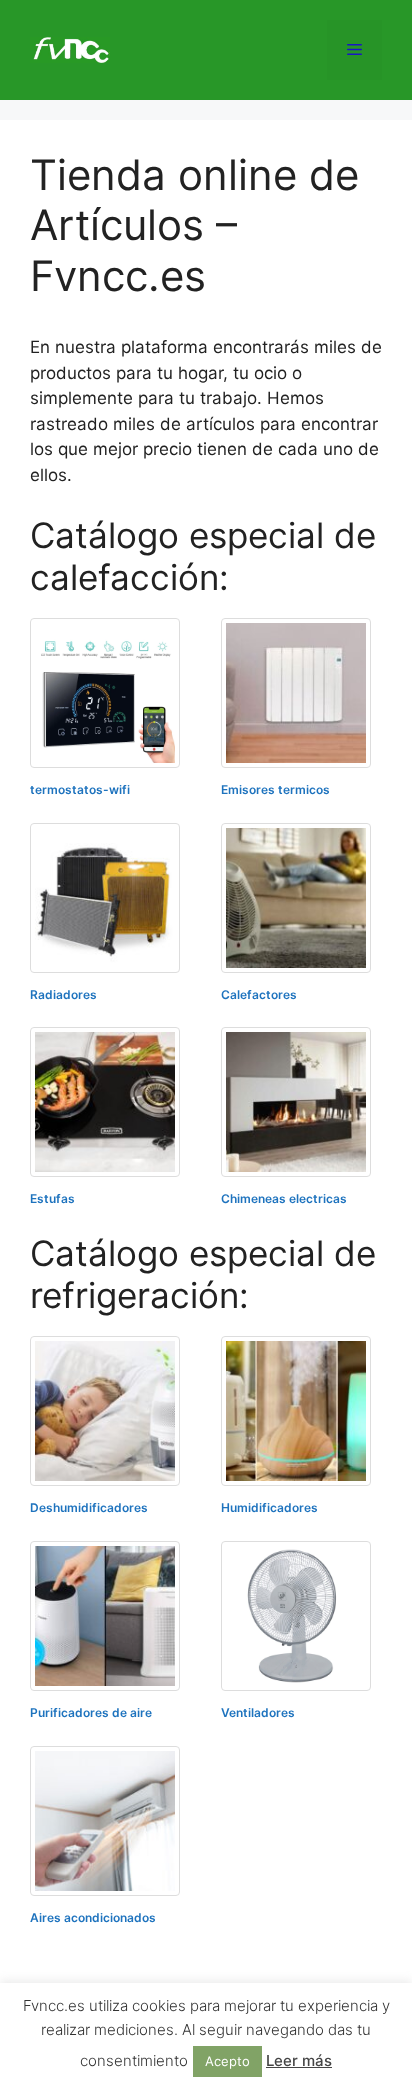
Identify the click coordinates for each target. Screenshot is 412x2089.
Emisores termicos (275, 789)
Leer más (299, 2060)
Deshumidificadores (89, 1507)
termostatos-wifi (80, 789)
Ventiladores (258, 1712)
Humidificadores (269, 1507)
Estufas (52, 1198)
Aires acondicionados (93, 1917)
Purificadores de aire (91, 1712)
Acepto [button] (227, 2061)
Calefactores (259, 994)
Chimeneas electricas (284, 1198)
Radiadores (63, 994)
